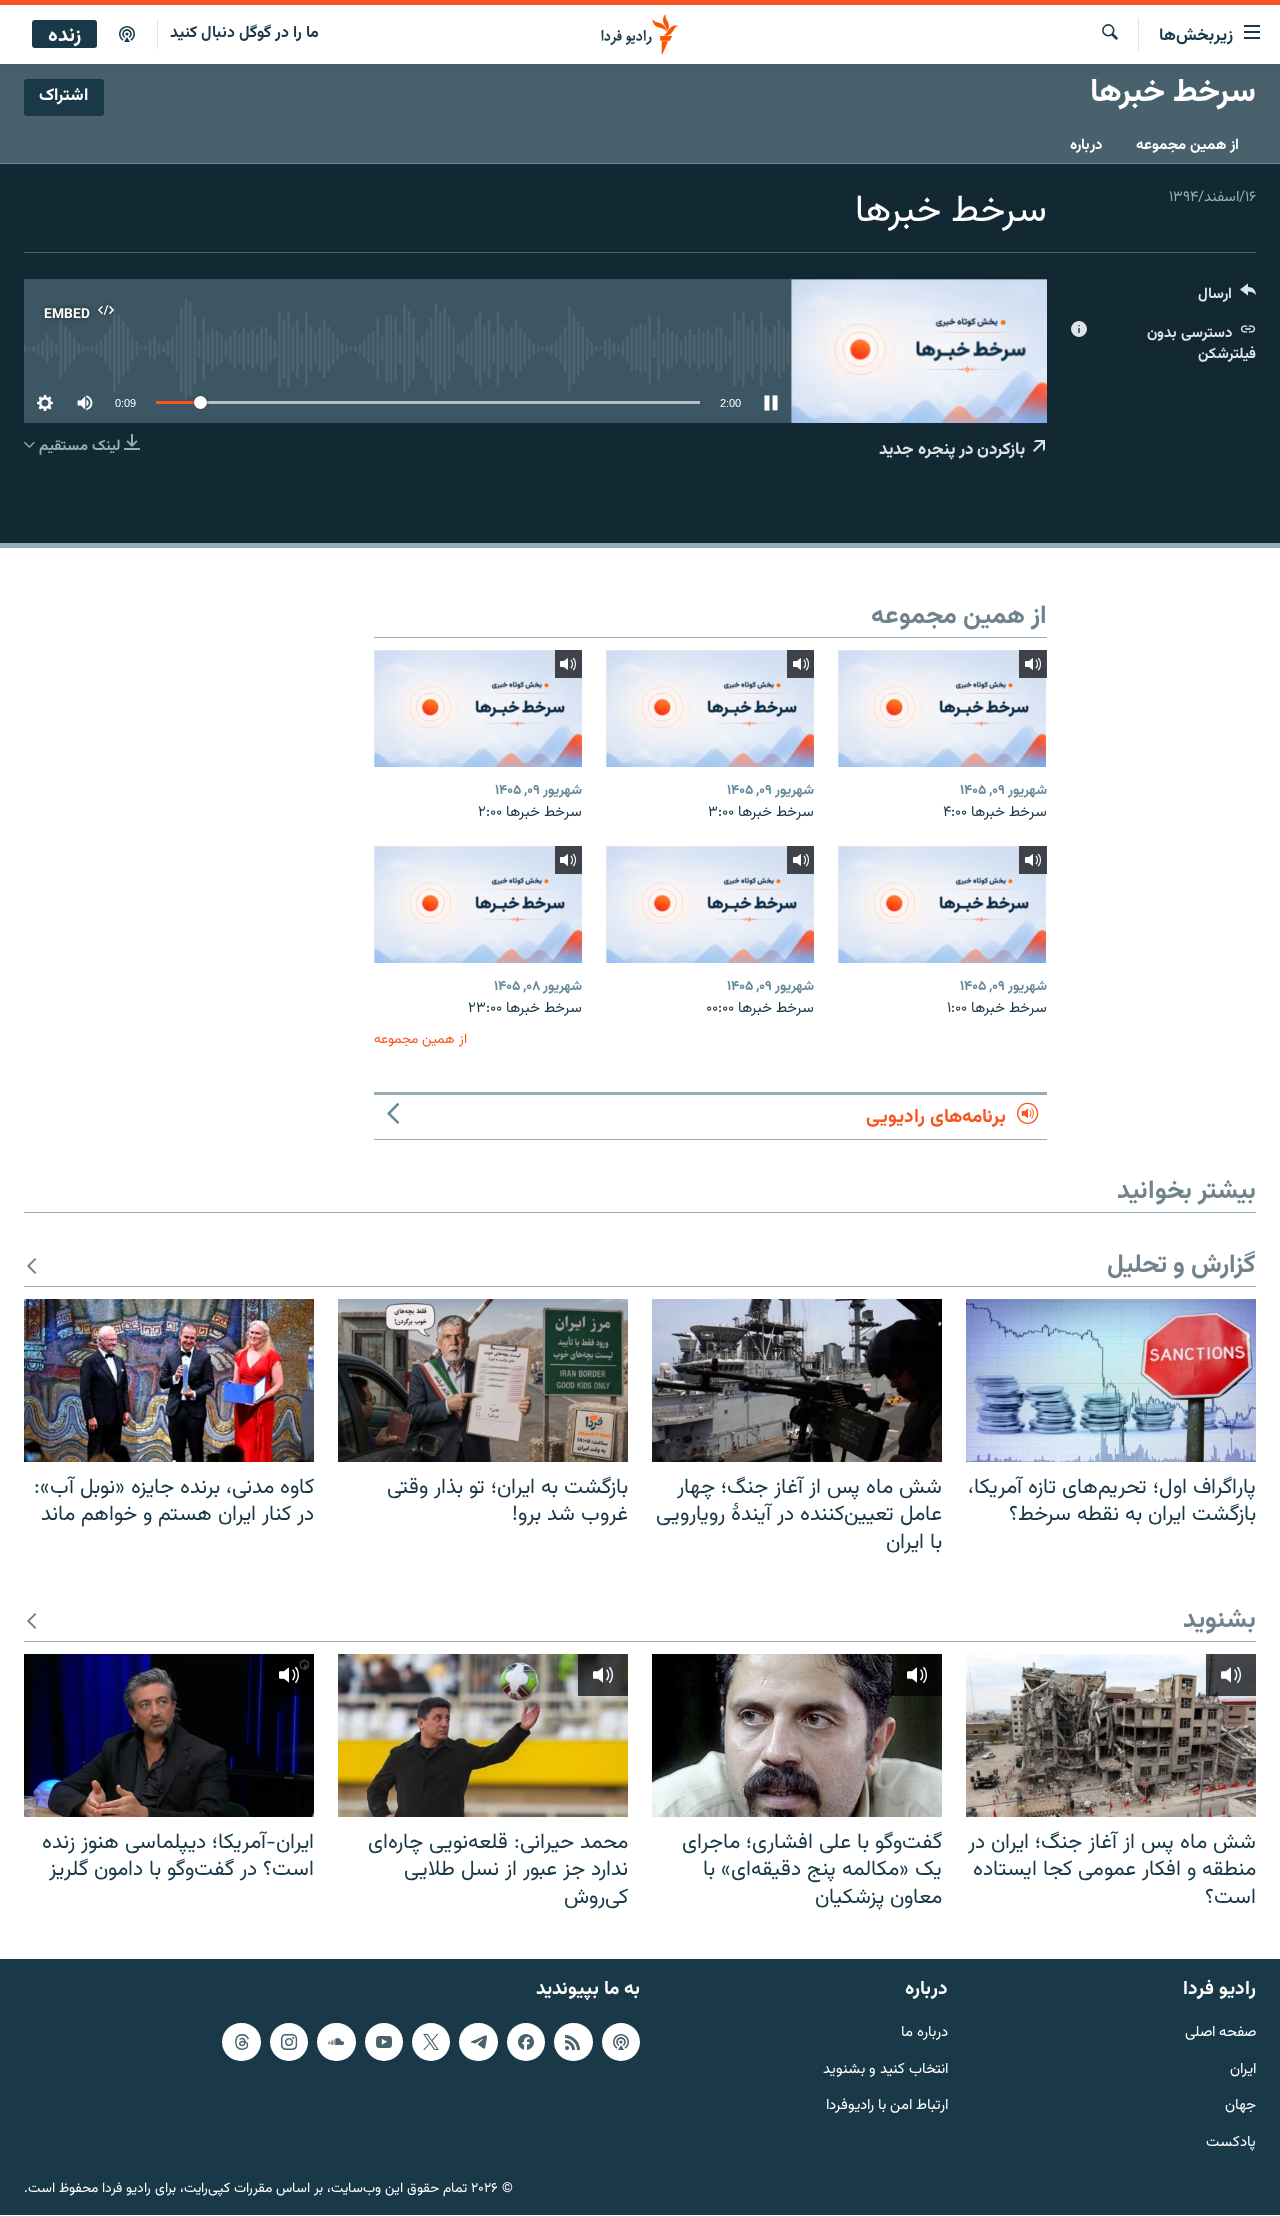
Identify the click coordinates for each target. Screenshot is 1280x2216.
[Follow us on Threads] (241, 2042)
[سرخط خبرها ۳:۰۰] (710, 708)
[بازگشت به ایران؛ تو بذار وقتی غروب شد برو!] (483, 1380)
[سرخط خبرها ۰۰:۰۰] (710, 904)
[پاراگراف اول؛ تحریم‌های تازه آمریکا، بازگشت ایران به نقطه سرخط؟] (1111, 1380)
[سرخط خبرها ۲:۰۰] (478, 708)
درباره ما (924, 2033)
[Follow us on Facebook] (526, 2042)
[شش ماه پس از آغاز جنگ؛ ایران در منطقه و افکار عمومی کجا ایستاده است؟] (1111, 1735)
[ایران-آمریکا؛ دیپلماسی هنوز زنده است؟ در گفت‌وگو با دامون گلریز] (169, 1735)
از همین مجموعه (1187, 145)
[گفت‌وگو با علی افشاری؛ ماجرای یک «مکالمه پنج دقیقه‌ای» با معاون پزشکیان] (797, 1735)
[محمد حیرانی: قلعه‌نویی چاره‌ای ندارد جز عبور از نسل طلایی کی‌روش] (483, 1735)
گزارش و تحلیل (1181, 1266)
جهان (1240, 2107)
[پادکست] (127, 35)
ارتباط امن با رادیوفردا (887, 2107)
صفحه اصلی (1220, 2033)
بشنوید (1219, 1621)
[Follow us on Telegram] (478, 2042)
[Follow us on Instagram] (289, 2042)
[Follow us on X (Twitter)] (431, 2042)
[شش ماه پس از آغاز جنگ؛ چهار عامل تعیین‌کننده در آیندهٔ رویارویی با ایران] (797, 1380)
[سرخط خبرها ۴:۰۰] (942, 708)
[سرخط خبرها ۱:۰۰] (942, 904)
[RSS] (573, 2042)
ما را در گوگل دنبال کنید (244, 33)
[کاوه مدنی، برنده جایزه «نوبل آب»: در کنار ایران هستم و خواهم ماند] (169, 1380)
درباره (1086, 145)
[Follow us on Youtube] (384, 2042)
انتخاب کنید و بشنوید (885, 2070)
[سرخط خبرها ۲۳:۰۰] (478, 904)
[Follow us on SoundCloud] (336, 2042)
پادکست (1231, 2144)
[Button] (1227, 298)
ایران (1243, 2070)
